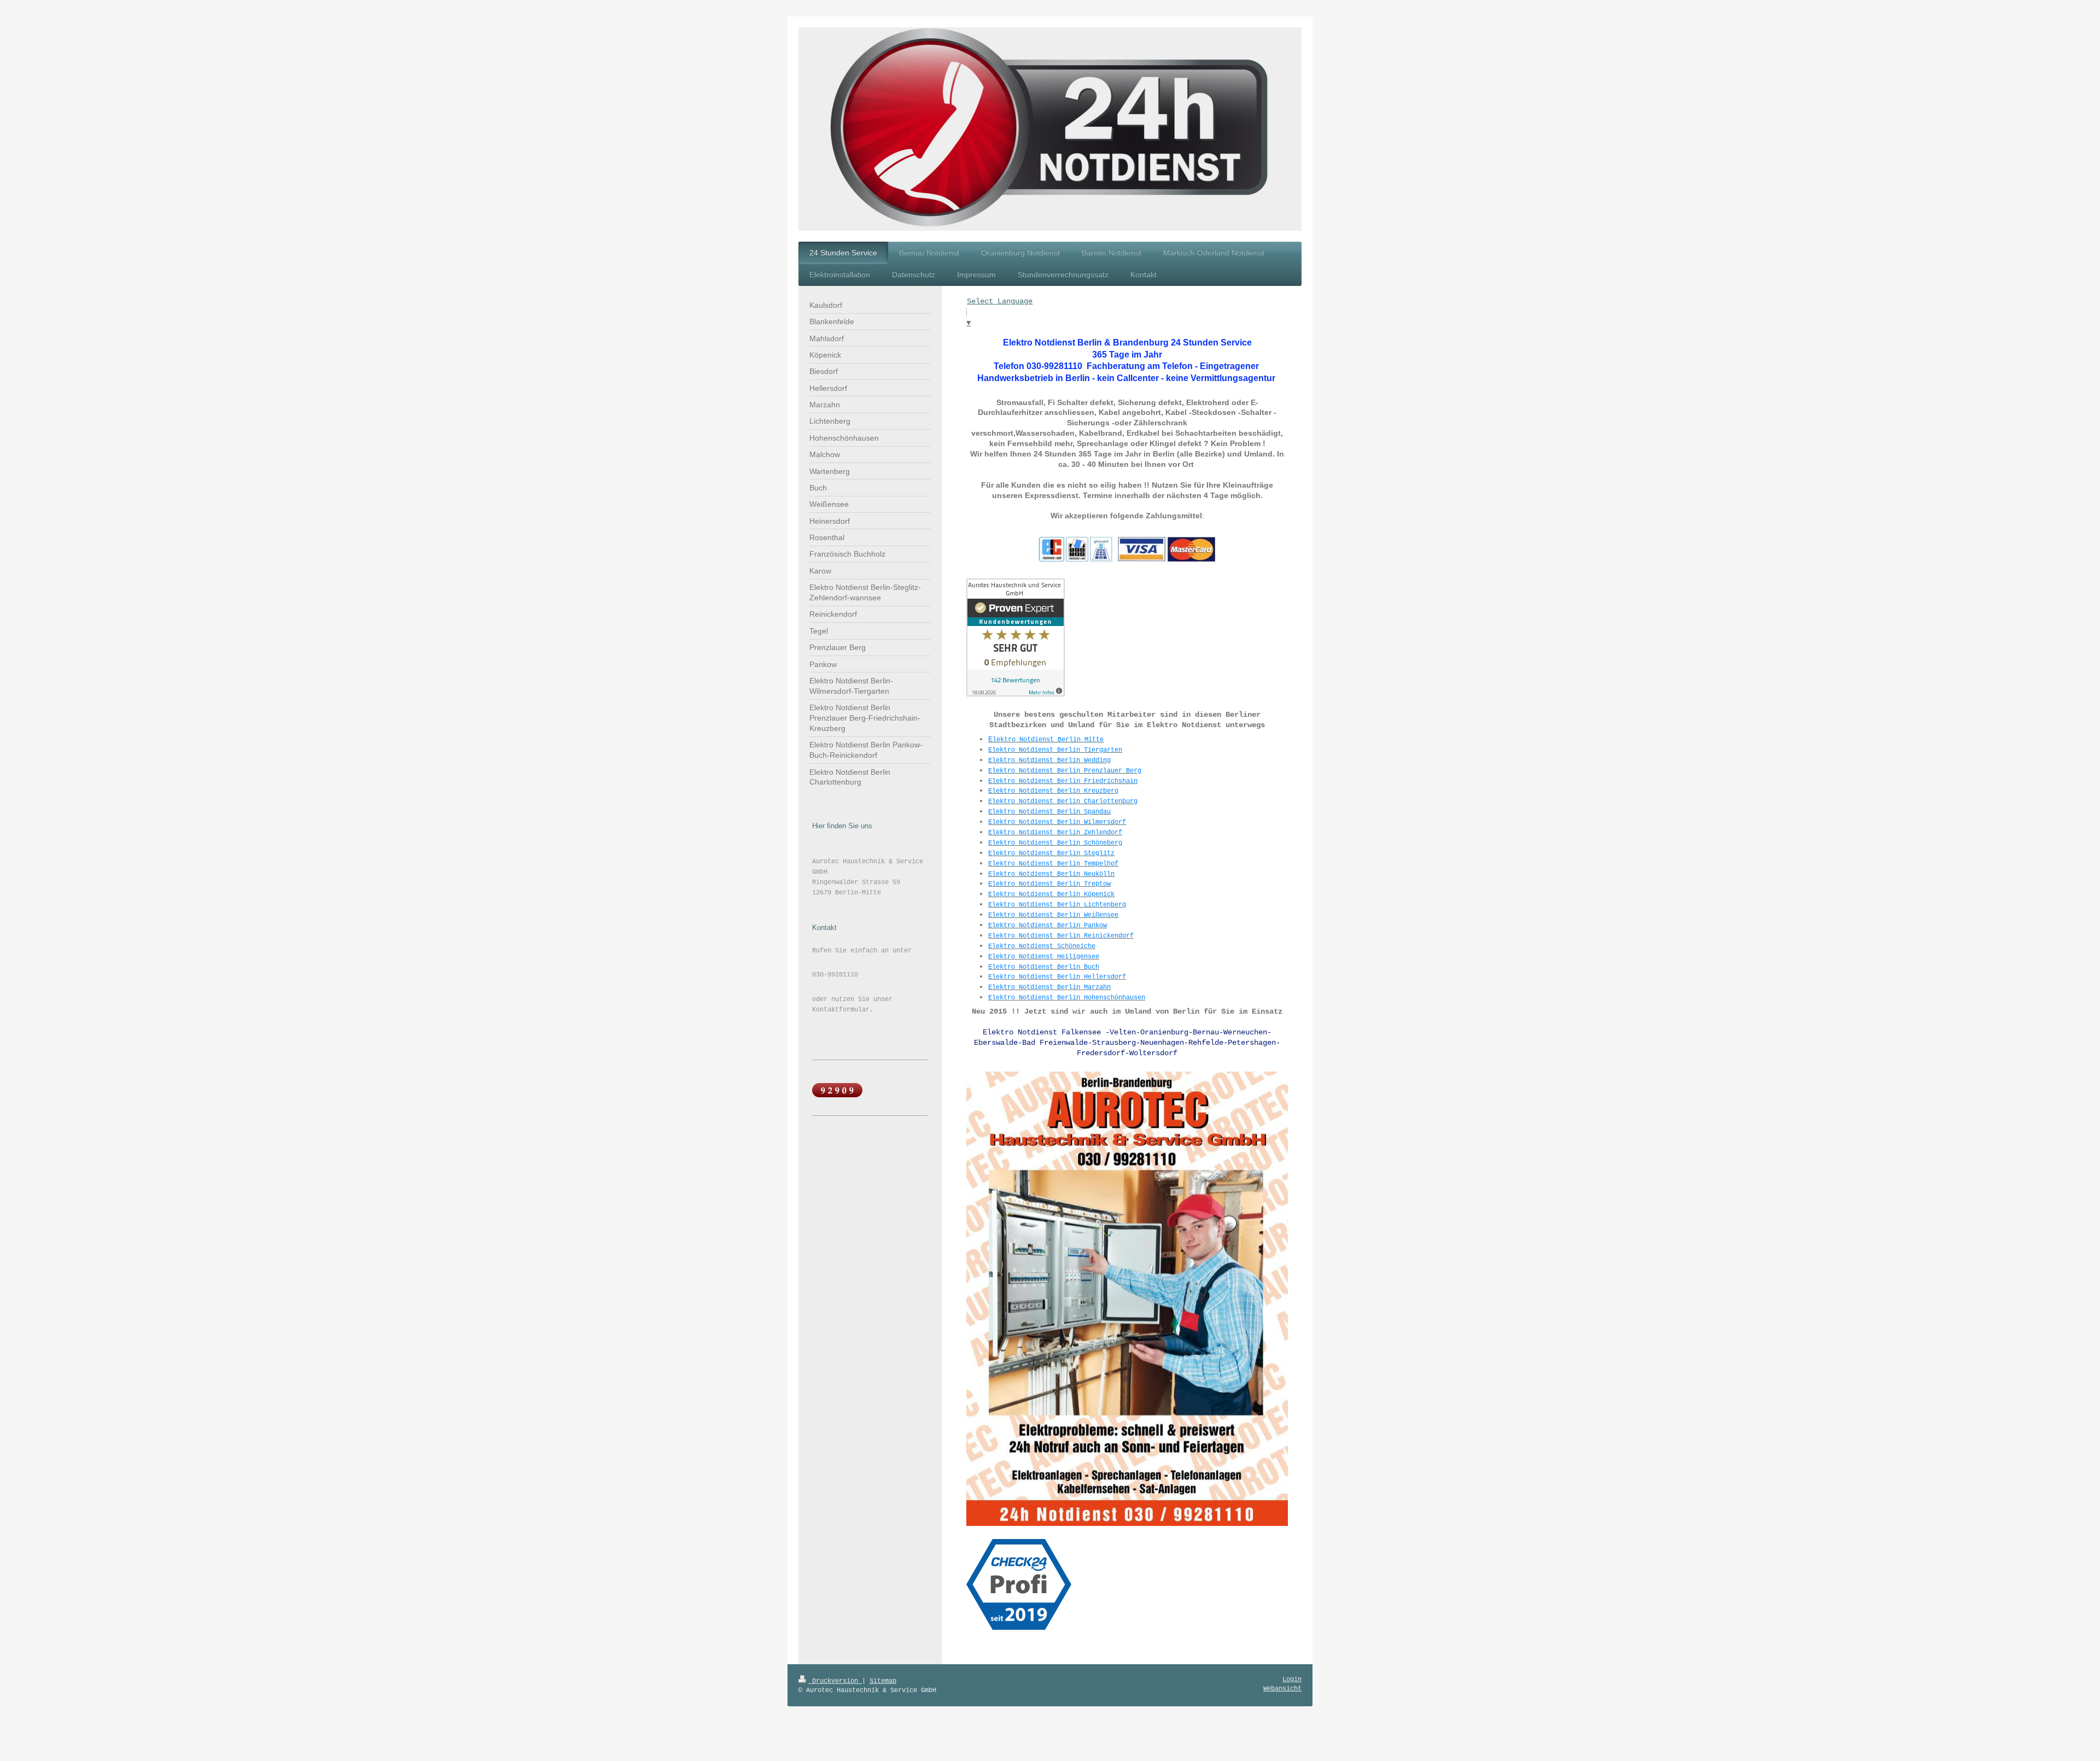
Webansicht (1282, 1689)
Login (1292, 1680)
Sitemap (883, 1681)
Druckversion (835, 1681)
